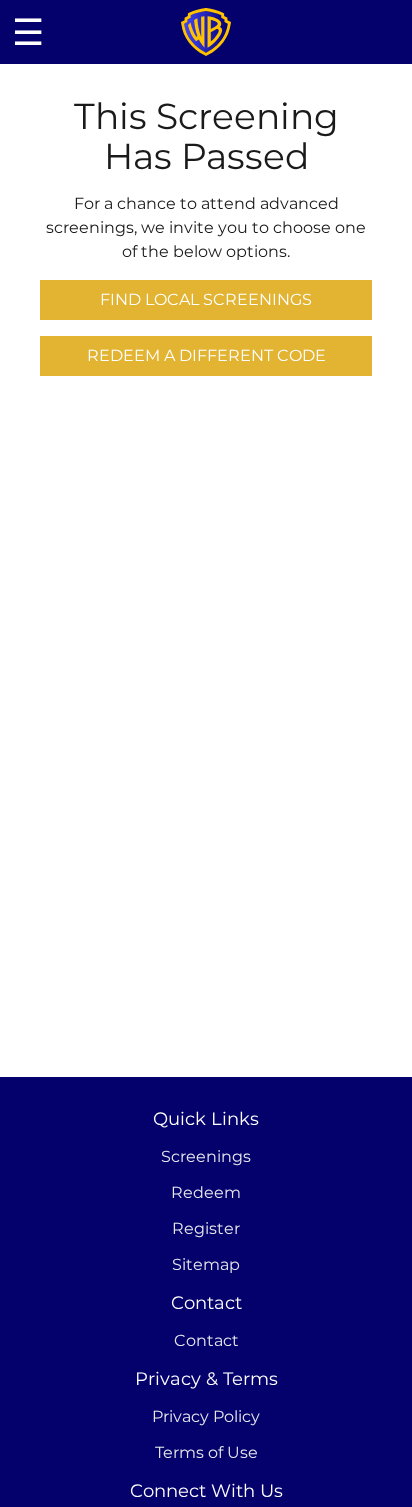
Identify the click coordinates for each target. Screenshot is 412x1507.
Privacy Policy (206, 1416)
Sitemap (206, 1264)
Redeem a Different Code (206, 355)
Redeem (206, 1192)
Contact (206, 1340)
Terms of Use (206, 1452)
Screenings (206, 1156)
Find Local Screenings (206, 299)
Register (206, 1228)
